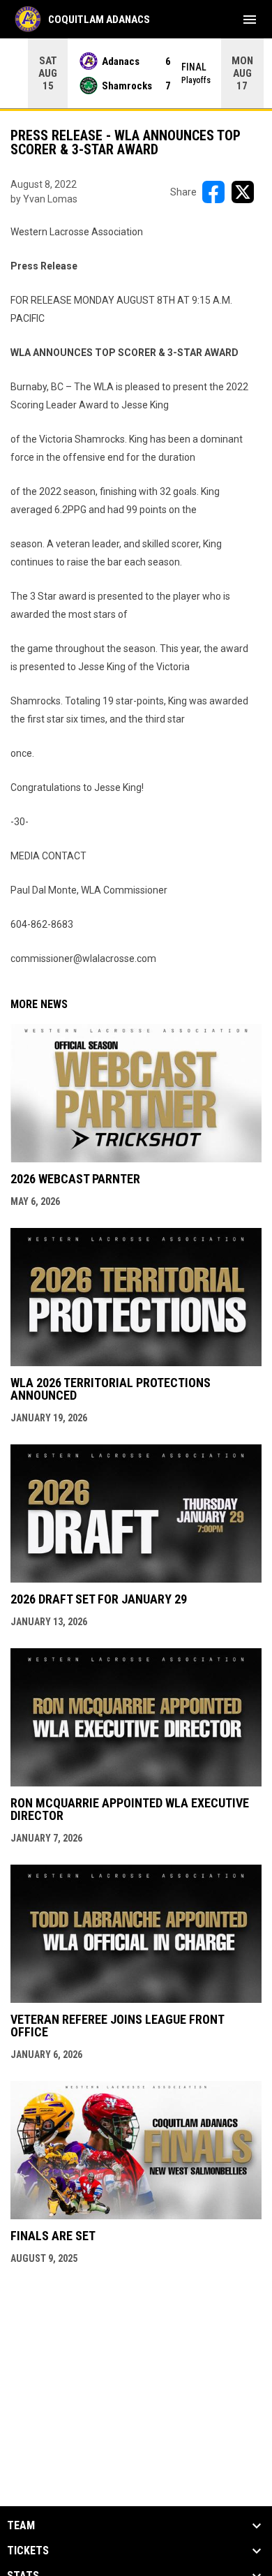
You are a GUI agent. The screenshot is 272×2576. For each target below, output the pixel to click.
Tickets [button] (28, 2551)
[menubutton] (250, 20)
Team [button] (21, 2526)
